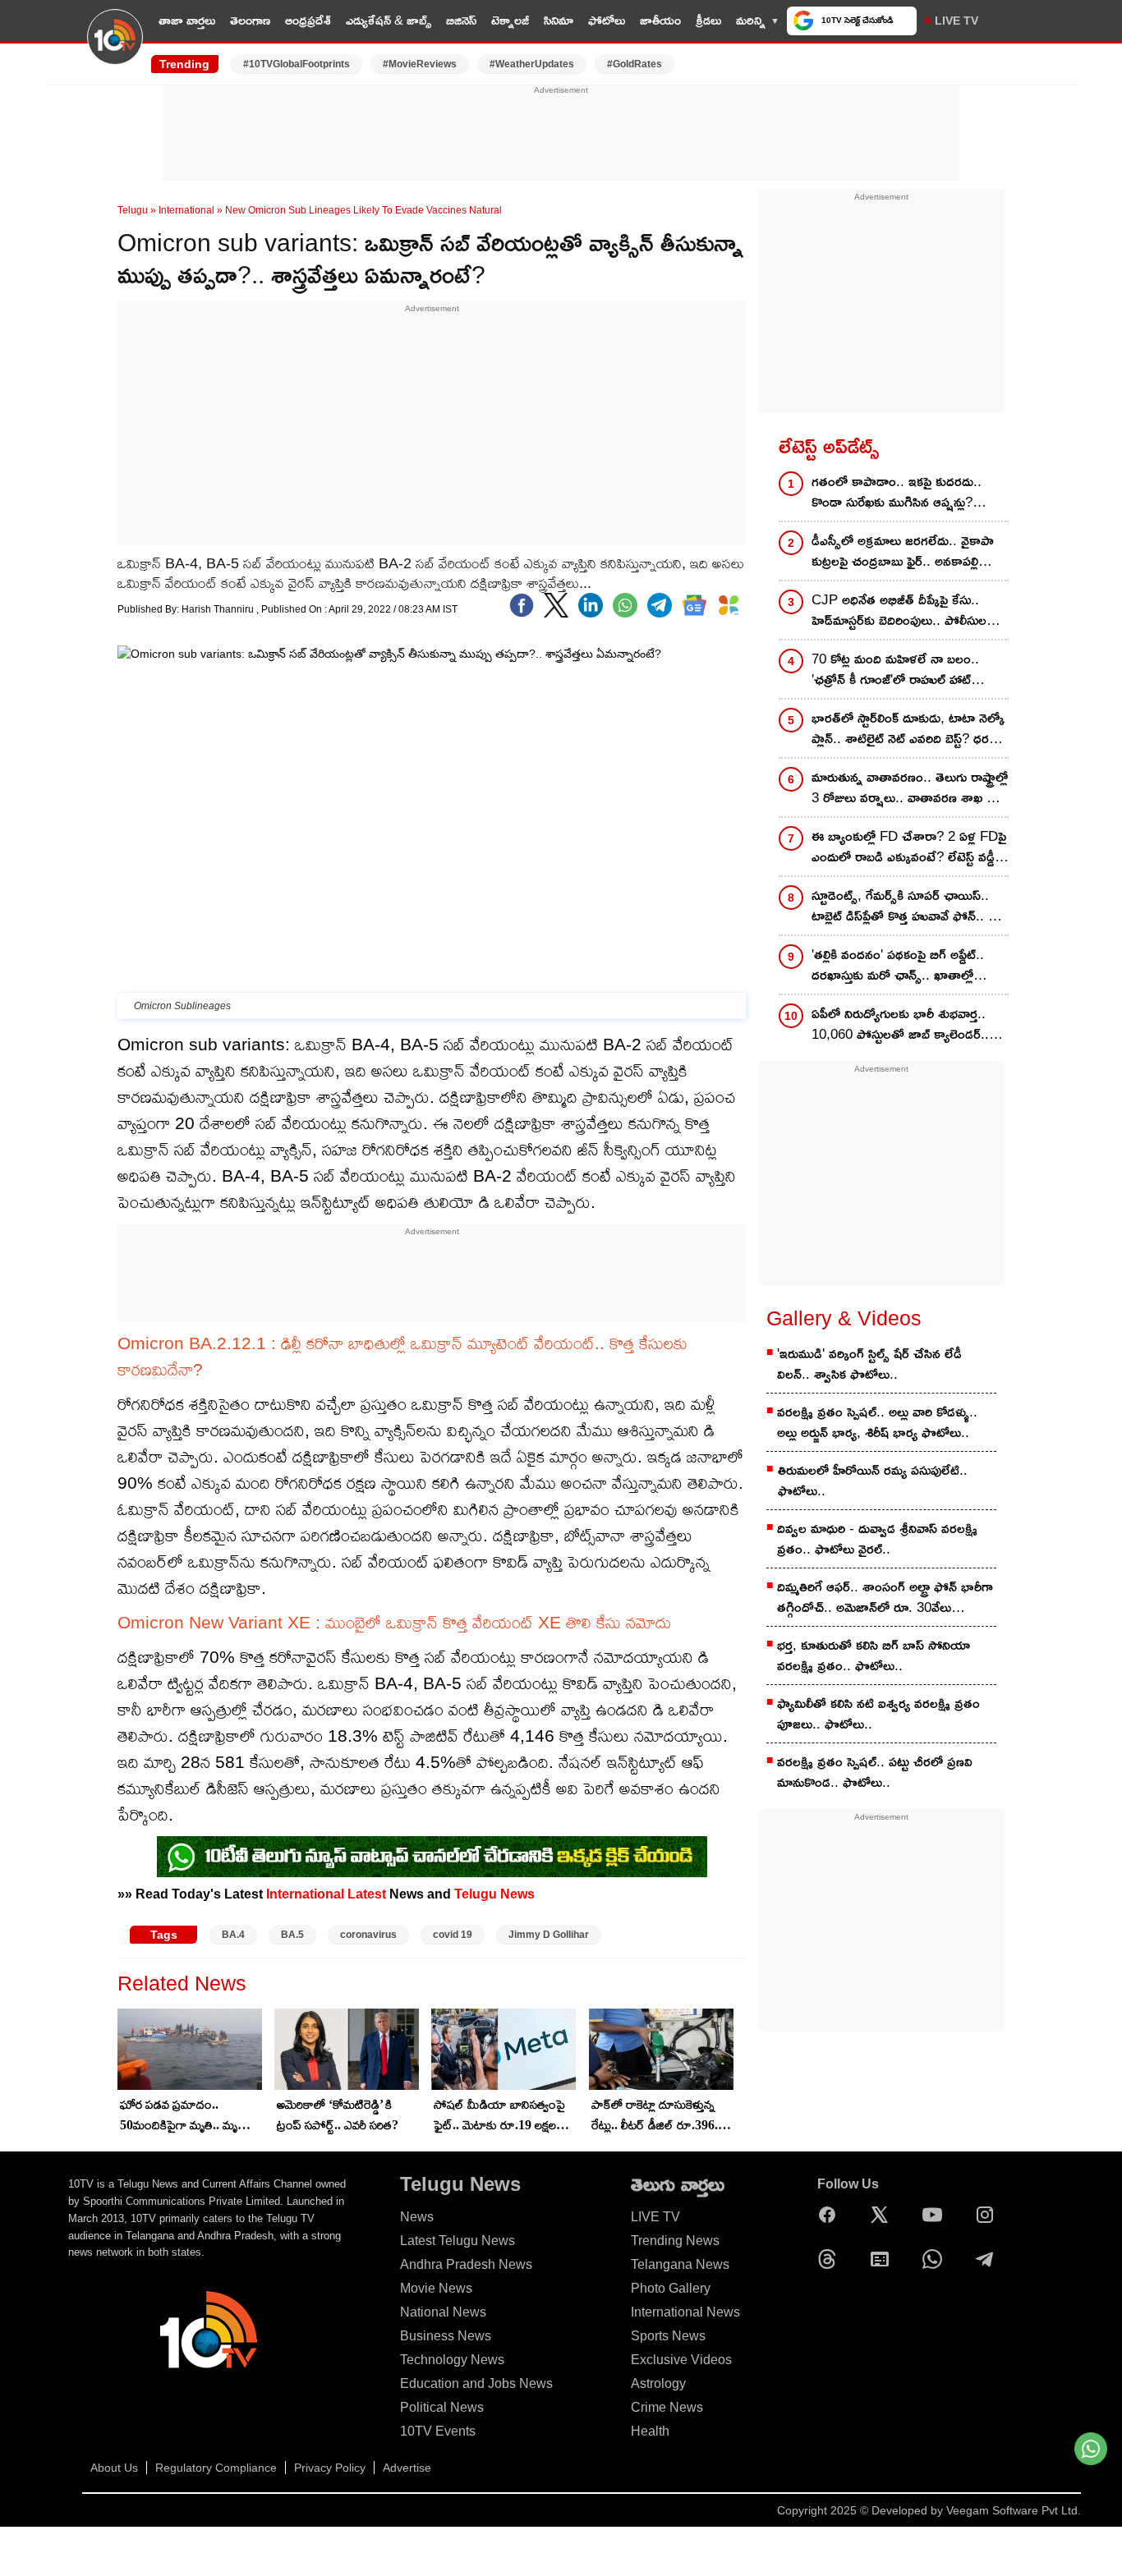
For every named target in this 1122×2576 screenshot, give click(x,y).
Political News (442, 2407)
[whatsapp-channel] (432, 1857)
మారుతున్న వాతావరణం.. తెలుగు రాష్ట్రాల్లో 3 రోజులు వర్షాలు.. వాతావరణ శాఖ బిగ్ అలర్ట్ (910, 789)
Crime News (667, 2407)
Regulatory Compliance (216, 2468)
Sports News (668, 2336)
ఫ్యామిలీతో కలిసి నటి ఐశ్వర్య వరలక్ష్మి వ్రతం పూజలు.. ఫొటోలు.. (878, 1714)
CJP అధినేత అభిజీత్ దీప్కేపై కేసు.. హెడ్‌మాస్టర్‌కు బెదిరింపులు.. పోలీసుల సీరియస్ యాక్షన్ (899, 611)
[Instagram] (989, 2215)
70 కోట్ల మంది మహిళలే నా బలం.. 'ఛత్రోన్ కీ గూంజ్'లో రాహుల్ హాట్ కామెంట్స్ (895, 670)
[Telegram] (989, 2259)
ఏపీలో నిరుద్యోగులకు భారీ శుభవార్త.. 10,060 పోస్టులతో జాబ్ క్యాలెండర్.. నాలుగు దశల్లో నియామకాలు (900, 1025)
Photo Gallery (671, 2288)
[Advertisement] (561, 134)
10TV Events (438, 2431)
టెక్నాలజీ (510, 20)
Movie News (436, 2288)
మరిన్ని (751, 20)
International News (685, 2312)
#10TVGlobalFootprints (297, 64)
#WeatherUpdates (532, 64)
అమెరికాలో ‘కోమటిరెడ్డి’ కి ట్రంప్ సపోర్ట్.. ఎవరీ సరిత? (338, 2115)
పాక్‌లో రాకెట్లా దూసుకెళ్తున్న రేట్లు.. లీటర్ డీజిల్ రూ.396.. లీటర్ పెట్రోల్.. (656, 2116)
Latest (367, 1894)
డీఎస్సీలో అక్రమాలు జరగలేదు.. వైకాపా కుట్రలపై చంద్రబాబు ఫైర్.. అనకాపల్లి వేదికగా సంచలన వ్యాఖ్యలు (903, 552)
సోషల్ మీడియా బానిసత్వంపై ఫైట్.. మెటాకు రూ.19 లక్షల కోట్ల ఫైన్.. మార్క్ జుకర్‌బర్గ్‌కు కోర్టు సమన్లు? (500, 2116)
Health (650, 2431)
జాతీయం (660, 20)
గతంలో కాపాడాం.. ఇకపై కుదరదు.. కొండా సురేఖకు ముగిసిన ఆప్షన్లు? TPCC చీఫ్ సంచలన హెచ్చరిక (897, 493)
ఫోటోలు (607, 20)
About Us (114, 2468)
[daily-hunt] (729, 605)
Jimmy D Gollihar (549, 1935)
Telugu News (494, 1894)
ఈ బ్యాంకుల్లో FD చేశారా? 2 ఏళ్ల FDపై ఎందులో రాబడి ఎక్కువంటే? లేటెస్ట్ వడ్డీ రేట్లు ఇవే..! (909, 848)
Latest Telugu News (458, 2241)
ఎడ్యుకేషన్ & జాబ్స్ (389, 20)
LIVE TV (956, 21)
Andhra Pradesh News (466, 2264)
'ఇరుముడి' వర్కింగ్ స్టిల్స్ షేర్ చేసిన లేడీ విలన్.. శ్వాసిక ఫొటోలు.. (869, 1364)
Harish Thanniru (219, 609)
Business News (446, 2336)
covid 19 (453, 1935)
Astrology (658, 2383)
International (186, 210)
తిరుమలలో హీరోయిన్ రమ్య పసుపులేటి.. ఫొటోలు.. (873, 1481)
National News (443, 2312)
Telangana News (680, 2264)
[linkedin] (591, 605)
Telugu (133, 210)
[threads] (831, 2259)
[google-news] (694, 605)
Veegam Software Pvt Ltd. (1014, 2510)
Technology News (452, 2360)
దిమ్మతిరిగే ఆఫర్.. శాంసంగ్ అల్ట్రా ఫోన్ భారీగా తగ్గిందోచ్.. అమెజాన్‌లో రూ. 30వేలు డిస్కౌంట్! (885, 1598)
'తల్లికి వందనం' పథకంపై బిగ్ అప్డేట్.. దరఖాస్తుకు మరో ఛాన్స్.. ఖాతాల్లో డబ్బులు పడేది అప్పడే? (898, 966)
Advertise (407, 2468)
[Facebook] (522, 605)
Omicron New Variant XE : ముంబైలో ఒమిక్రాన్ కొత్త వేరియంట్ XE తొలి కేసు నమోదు (394, 1622)
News (417, 2217)
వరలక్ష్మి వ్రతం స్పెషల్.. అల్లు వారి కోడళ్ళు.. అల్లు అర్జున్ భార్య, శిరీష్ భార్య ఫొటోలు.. (877, 1422)
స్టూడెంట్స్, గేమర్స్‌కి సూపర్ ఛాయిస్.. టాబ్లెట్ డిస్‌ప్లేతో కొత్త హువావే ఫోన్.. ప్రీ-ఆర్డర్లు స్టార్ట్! (906, 907)
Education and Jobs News (476, 2383)
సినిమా (559, 20)
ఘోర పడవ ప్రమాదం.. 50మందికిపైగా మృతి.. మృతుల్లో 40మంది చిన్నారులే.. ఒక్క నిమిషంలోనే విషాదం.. (191, 2116)
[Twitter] (556, 605)
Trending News (675, 2241)
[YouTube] (936, 2215)
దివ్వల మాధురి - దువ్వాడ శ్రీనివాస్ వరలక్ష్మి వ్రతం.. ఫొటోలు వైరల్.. (877, 1539)
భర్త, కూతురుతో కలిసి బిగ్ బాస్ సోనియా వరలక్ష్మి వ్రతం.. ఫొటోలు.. (874, 1655)
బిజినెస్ (461, 20)
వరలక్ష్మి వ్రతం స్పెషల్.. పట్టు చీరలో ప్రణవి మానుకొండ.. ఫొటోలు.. (875, 1772)
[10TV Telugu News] (115, 47)
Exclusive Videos (681, 2360)
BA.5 (292, 1935)
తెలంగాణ (250, 20)
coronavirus (368, 1935)
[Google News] (884, 2259)
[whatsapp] (625, 605)
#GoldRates (635, 64)
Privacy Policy (330, 2468)
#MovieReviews (420, 64)
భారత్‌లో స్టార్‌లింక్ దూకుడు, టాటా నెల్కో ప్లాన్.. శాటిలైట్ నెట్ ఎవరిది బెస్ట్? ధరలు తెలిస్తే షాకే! (908, 730)
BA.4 (233, 1935)
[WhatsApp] (936, 2259)
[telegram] (660, 605)
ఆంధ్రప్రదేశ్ (308, 20)
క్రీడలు (708, 20)
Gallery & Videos (844, 1318)
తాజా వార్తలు (187, 20)
